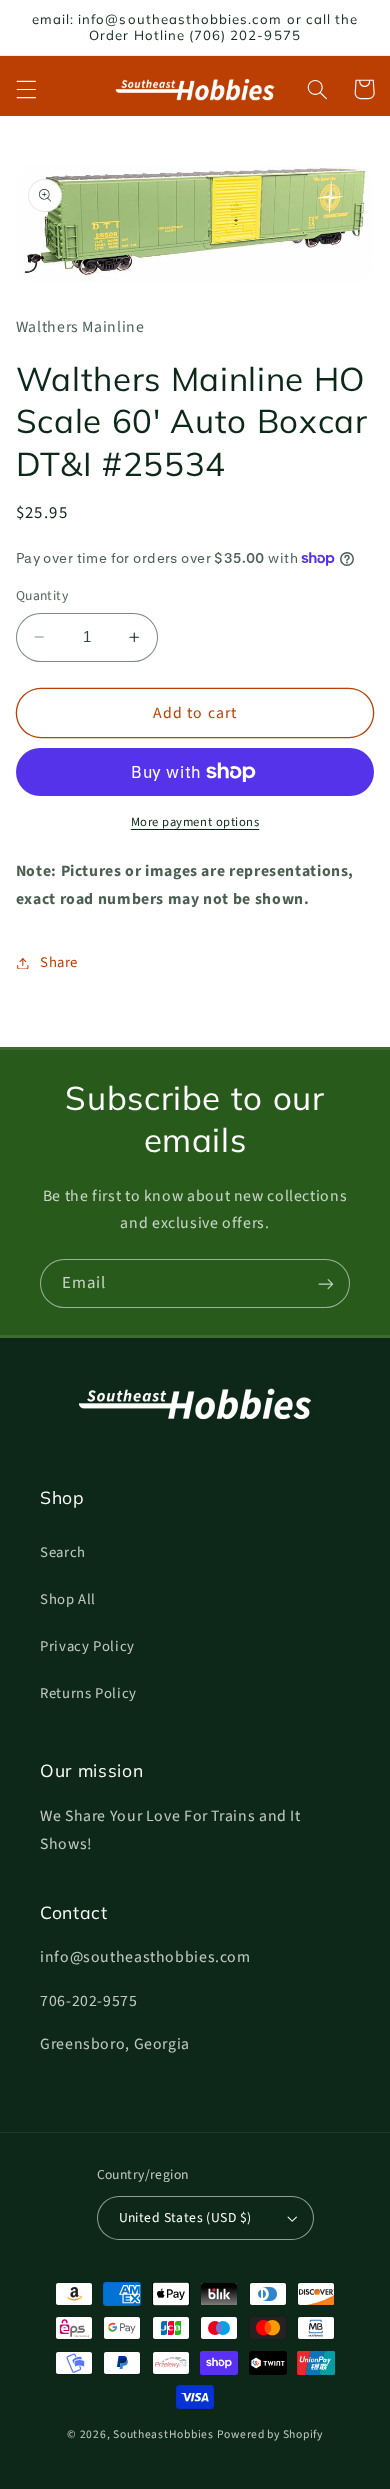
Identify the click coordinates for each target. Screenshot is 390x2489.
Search (63, 1552)
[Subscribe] (326, 1283)
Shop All (68, 1599)
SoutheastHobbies (163, 2434)
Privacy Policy (87, 1646)
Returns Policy (88, 1693)
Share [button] (59, 962)
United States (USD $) (185, 2217)
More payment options (195, 822)
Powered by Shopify (270, 2434)
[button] (26, 89)
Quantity (42, 595)
